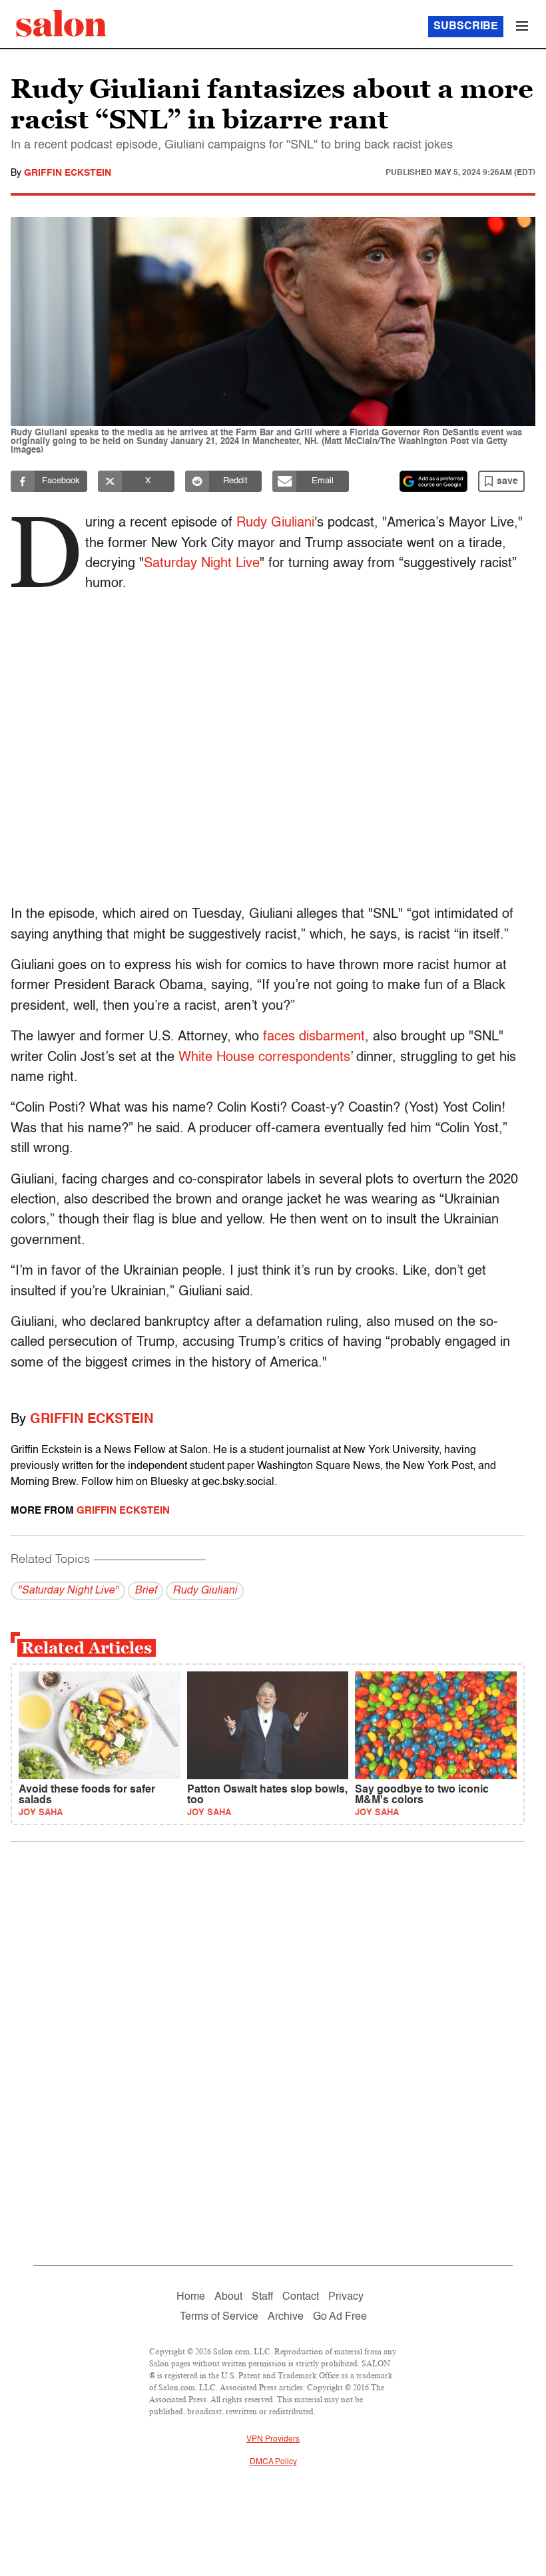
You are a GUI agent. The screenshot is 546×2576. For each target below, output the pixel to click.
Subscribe (466, 27)
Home (191, 2297)
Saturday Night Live (202, 564)
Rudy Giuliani (275, 523)
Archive (286, 2317)
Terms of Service (219, 2317)
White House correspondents (264, 1058)
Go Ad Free (340, 2317)
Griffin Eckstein (68, 173)
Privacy (346, 2297)
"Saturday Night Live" (68, 1591)
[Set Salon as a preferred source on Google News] (433, 481)
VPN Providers (273, 2440)
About (228, 2297)
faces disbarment (314, 1037)
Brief (145, 1591)
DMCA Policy (273, 2462)
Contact (301, 2297)
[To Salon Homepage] (61, 23)
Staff (262, 2297)
